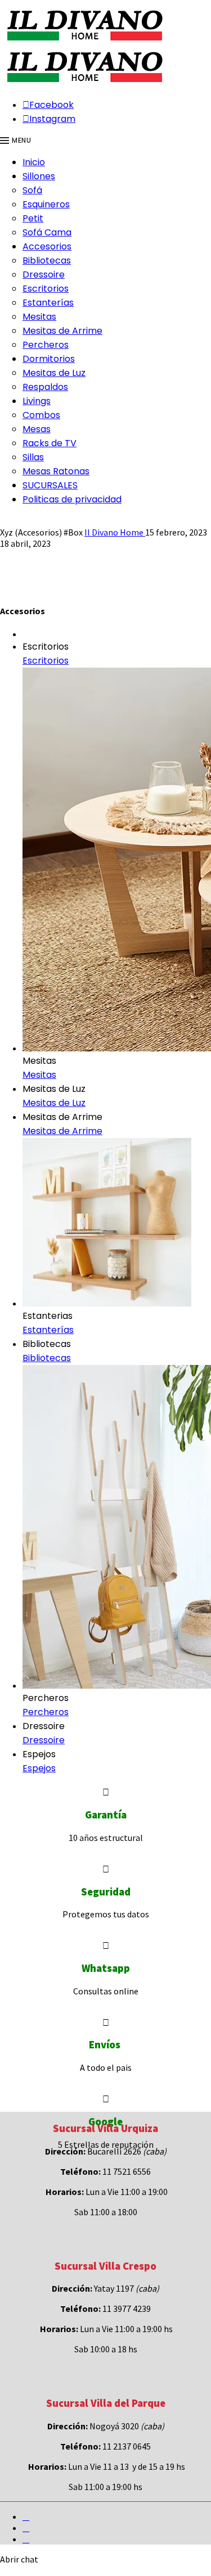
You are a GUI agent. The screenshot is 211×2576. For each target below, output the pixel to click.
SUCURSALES (50, 485)
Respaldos (45, 387)
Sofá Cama (47, 232)
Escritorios (46, 289)
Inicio (34, 162)
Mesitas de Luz (54, 373)
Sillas (33, 457)
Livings (37, 401)
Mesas (37, 429)
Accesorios (47, 246)
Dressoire (44, 275)
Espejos (39, 1768)
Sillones (39, 176)
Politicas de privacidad (72, 499)
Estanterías (48, 303)
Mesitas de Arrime (62, 331)
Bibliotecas (47, 260)
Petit (33, 218)
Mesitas (39, 317)
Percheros (46, 345)
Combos (41, 415)
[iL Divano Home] (84, 42)
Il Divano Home (115, 532)
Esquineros (46, 204)
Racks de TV (50, 443)
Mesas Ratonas (56, 471)
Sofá (32, 190)
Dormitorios (49, 359)
